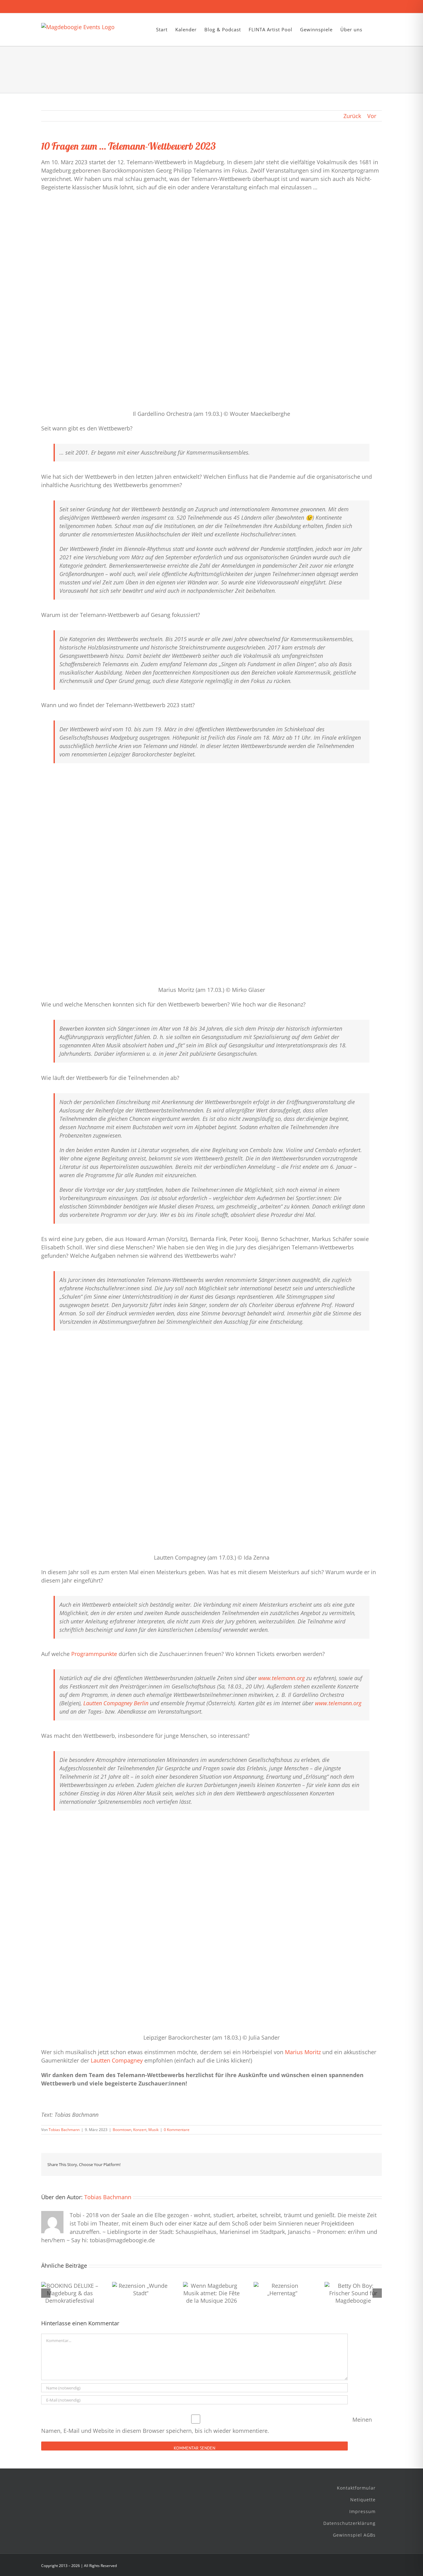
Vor (372, 116)
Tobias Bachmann (64, 2130)
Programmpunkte (94, 1654)
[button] (372, 30)
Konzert (140, 2130)
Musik (153, 2130)
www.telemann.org (281, 1678)
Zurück (352, 116)
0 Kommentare (177, 2130)
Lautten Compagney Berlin (116, 1703)
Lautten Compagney (117, 2060)
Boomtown (122, 2130)
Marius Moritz (303, 2052)
